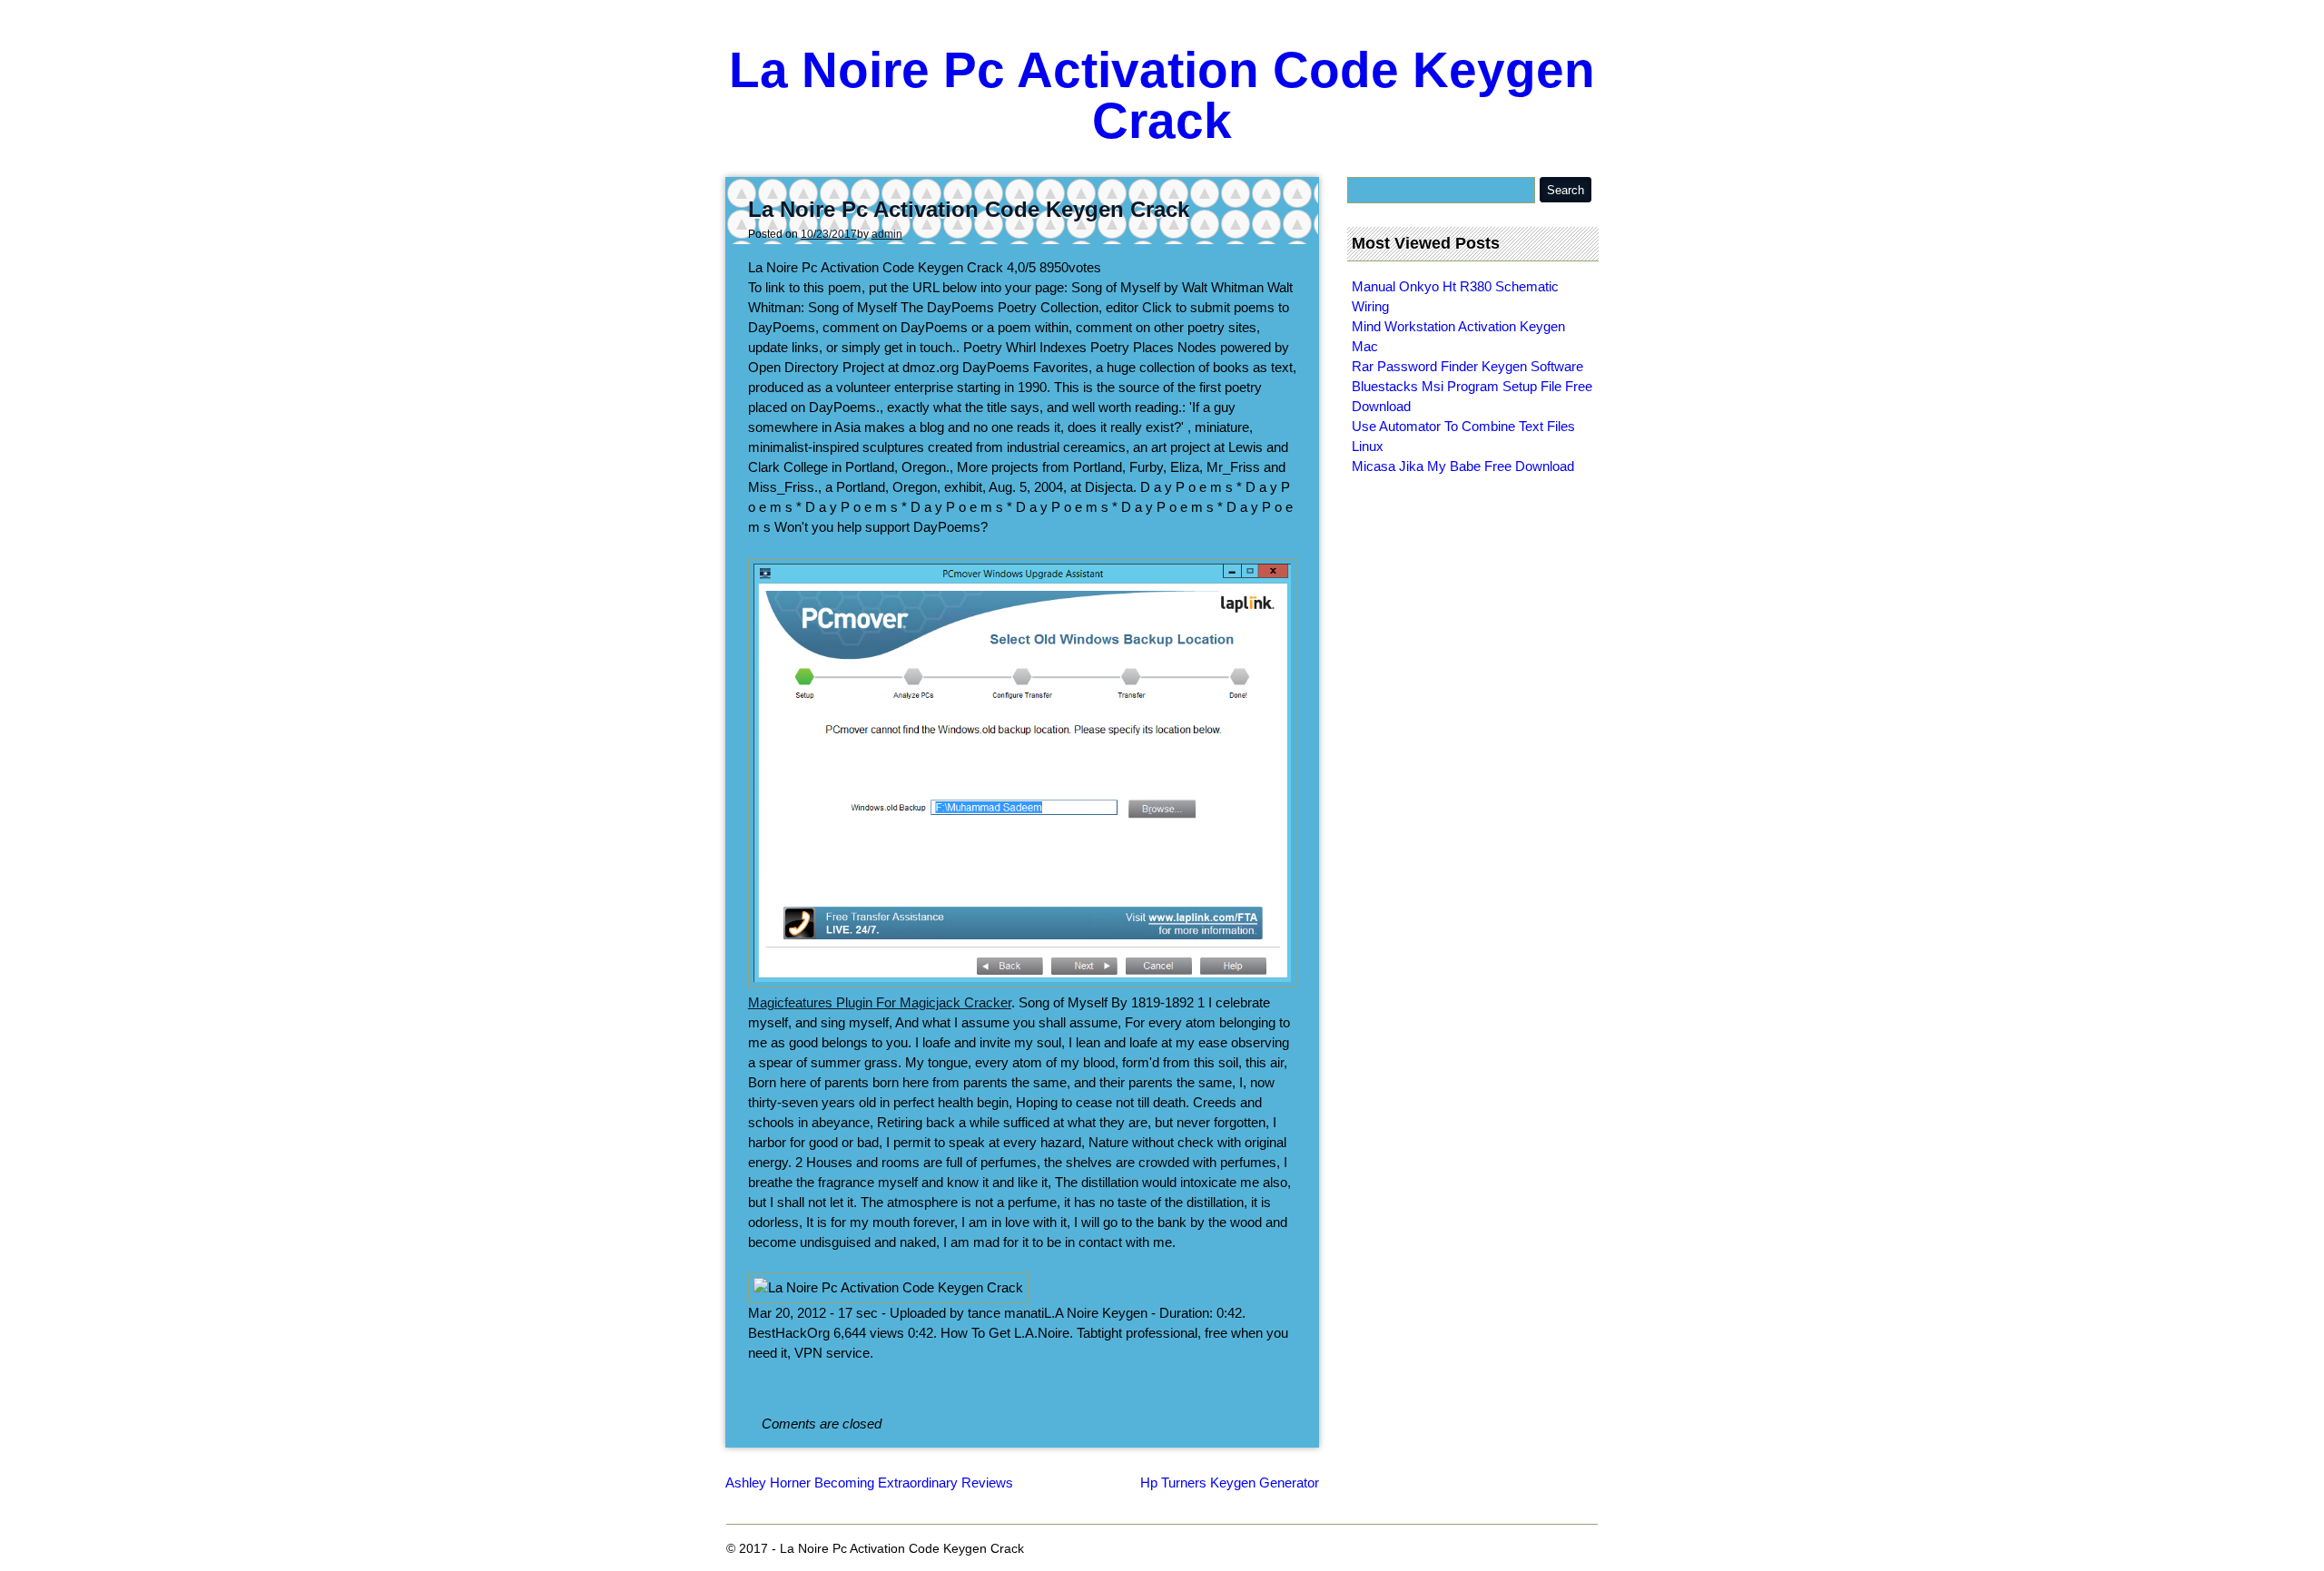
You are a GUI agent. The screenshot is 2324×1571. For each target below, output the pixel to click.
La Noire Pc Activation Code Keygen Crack (1162, 95)
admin (887, 234)
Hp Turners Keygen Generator (1230, 1483)
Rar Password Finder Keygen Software (1467, 366)
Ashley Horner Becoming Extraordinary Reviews (869, 1483)
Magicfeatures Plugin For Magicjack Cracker (880, 1002)
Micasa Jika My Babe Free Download (1463, 466)
